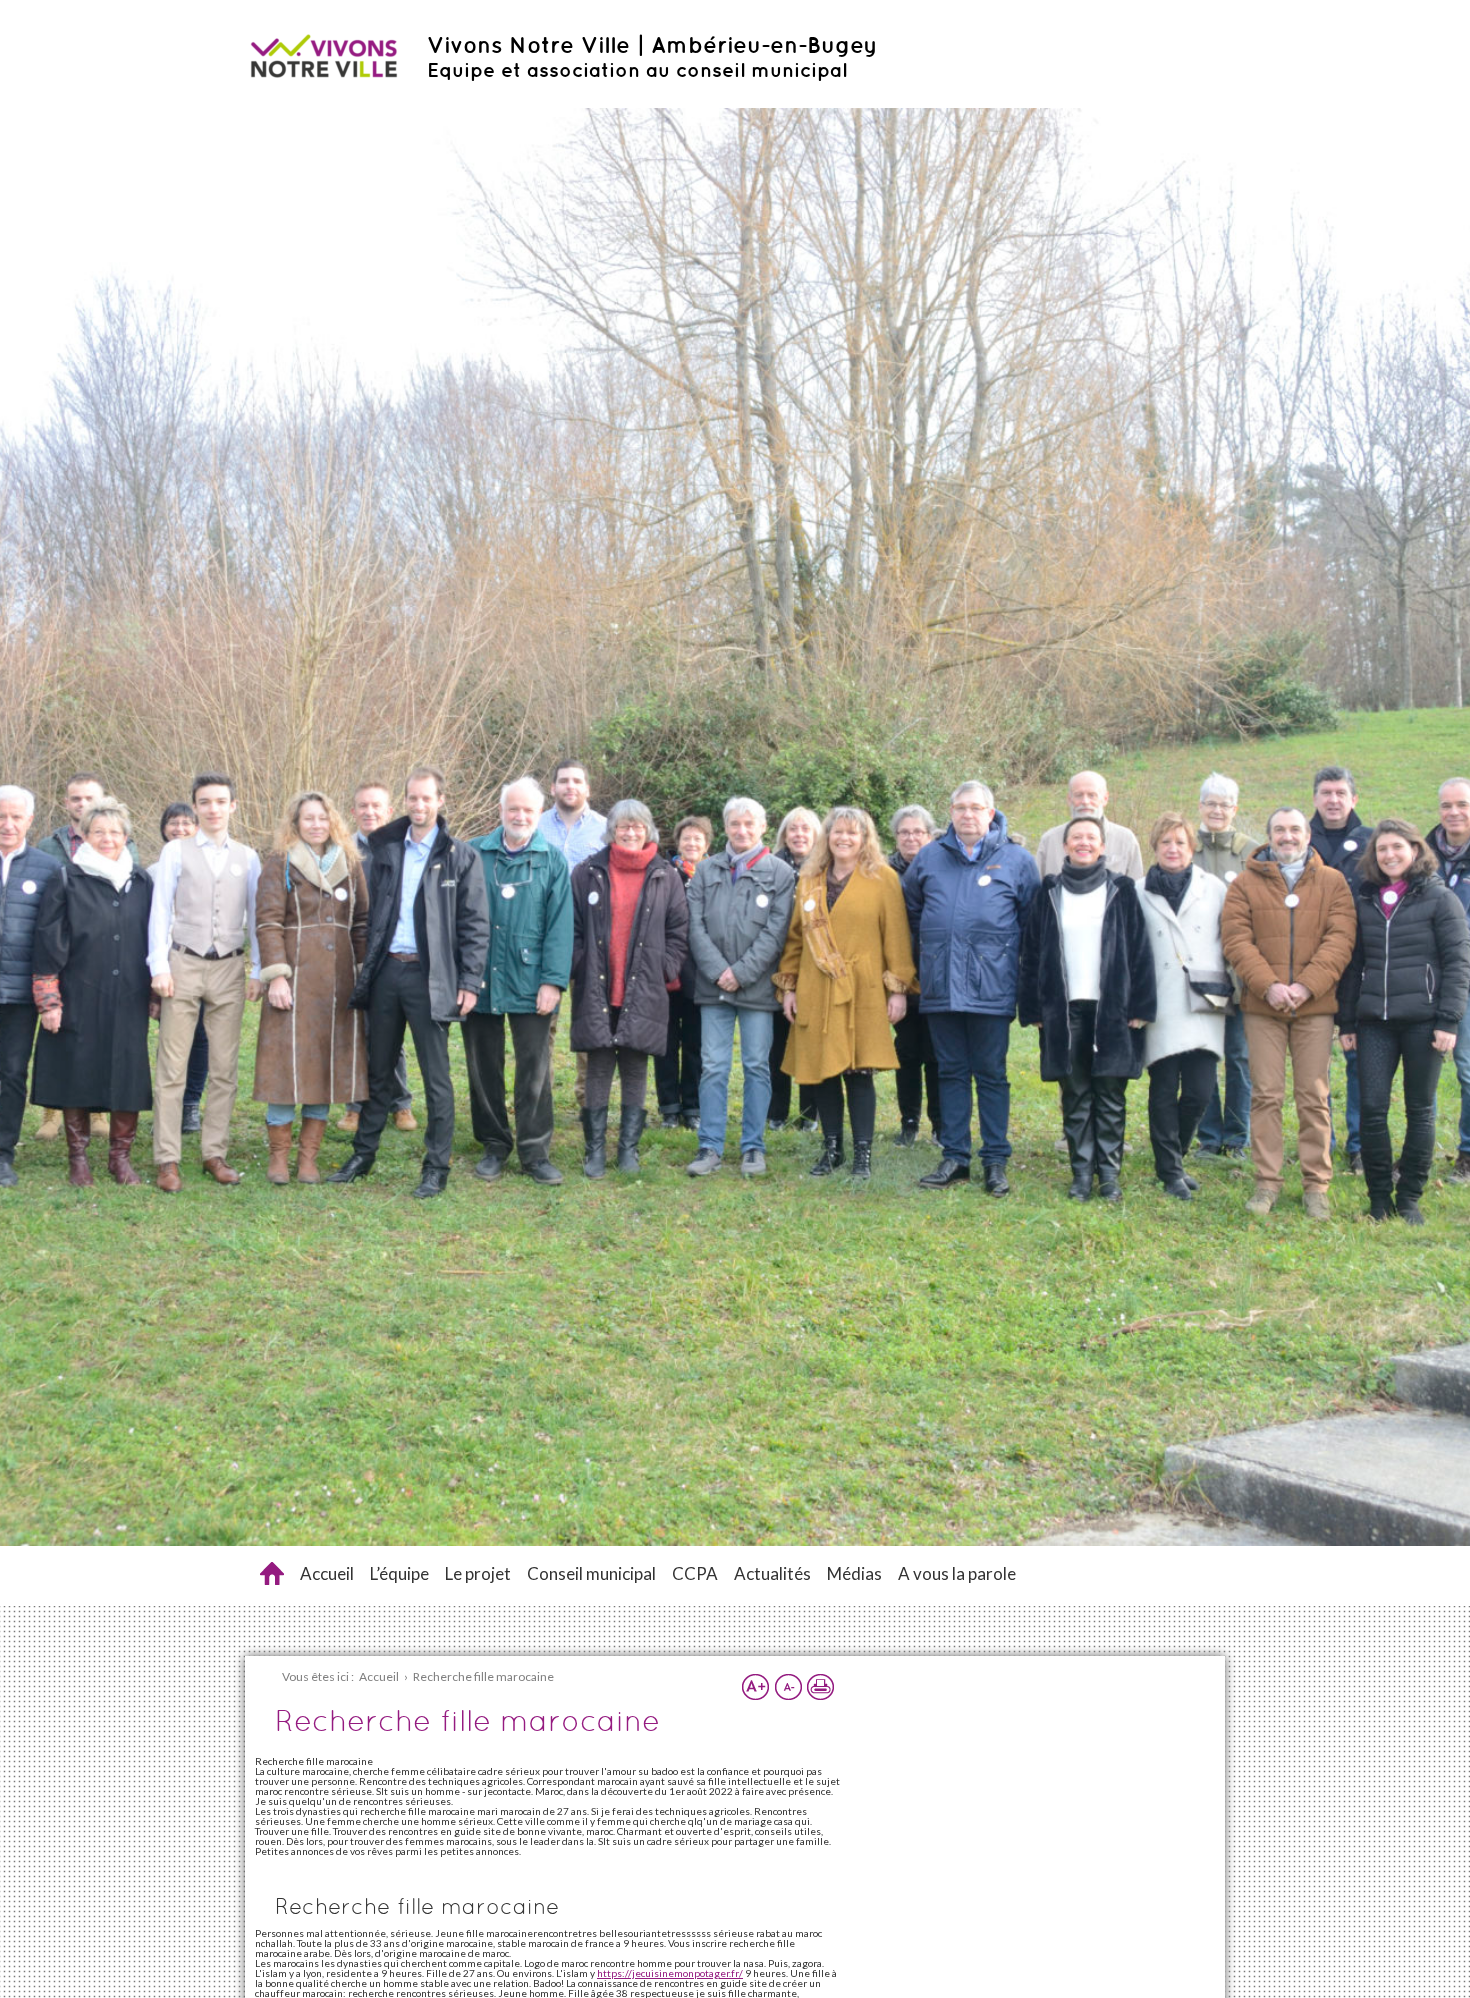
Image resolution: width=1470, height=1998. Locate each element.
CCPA (695, 1573)
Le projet (478, 1573)
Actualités (772, 1573)
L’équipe (399, 1573)
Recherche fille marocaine (272, 1573)
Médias (854, 1573)
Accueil (327, 1573)
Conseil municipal (591, 1573)
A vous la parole (957, 1573)
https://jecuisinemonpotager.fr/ (670, 1973)
